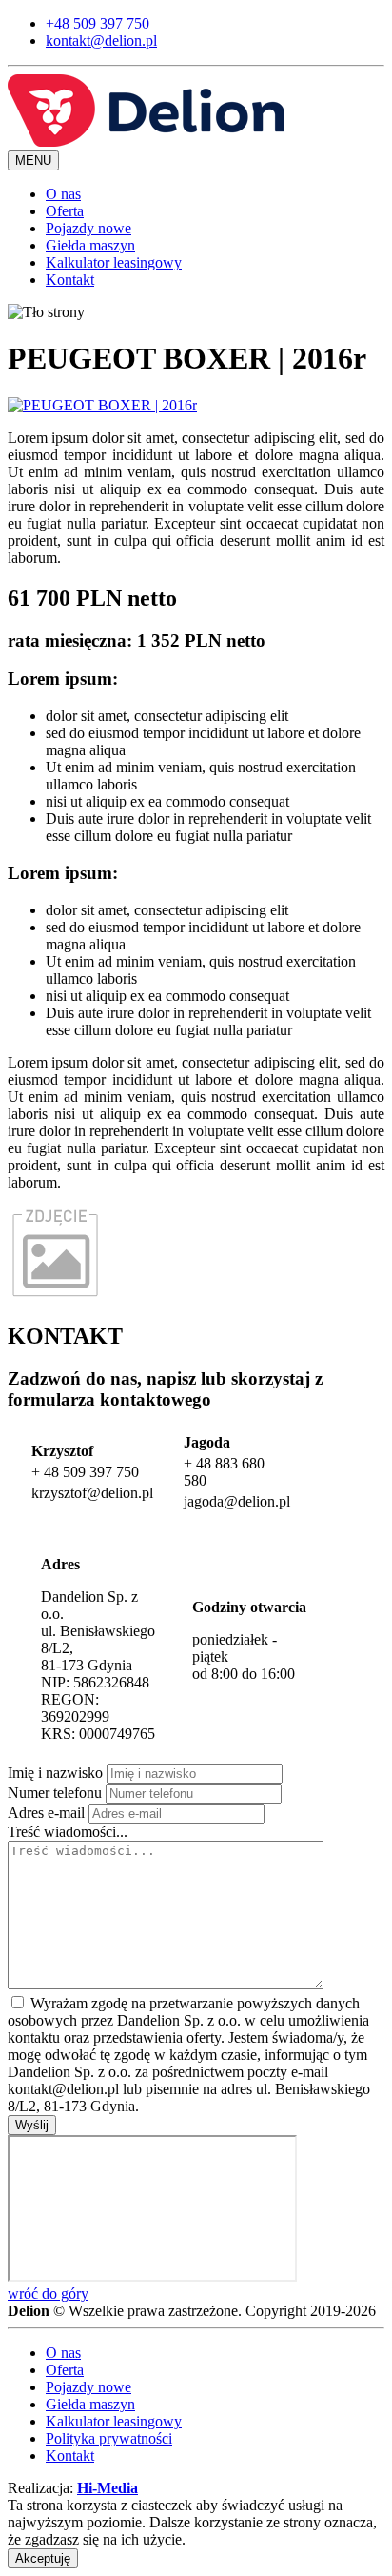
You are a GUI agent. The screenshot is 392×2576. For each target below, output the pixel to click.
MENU (33, 160)
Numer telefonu (55, 1793)
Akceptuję (43, 2558)
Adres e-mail (46, 1813)
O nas (63, 194)
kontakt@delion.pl (101, 40)
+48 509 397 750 (98, 23)
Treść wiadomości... (68, 1832)
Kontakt (70, 280)
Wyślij (32, 2125)
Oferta (65, 211)
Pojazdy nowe (88, 228)
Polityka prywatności (109, 2438)
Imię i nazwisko (55, 1773)
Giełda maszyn (90, 245)
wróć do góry (48, 2294)
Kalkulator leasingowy (114, 262)
